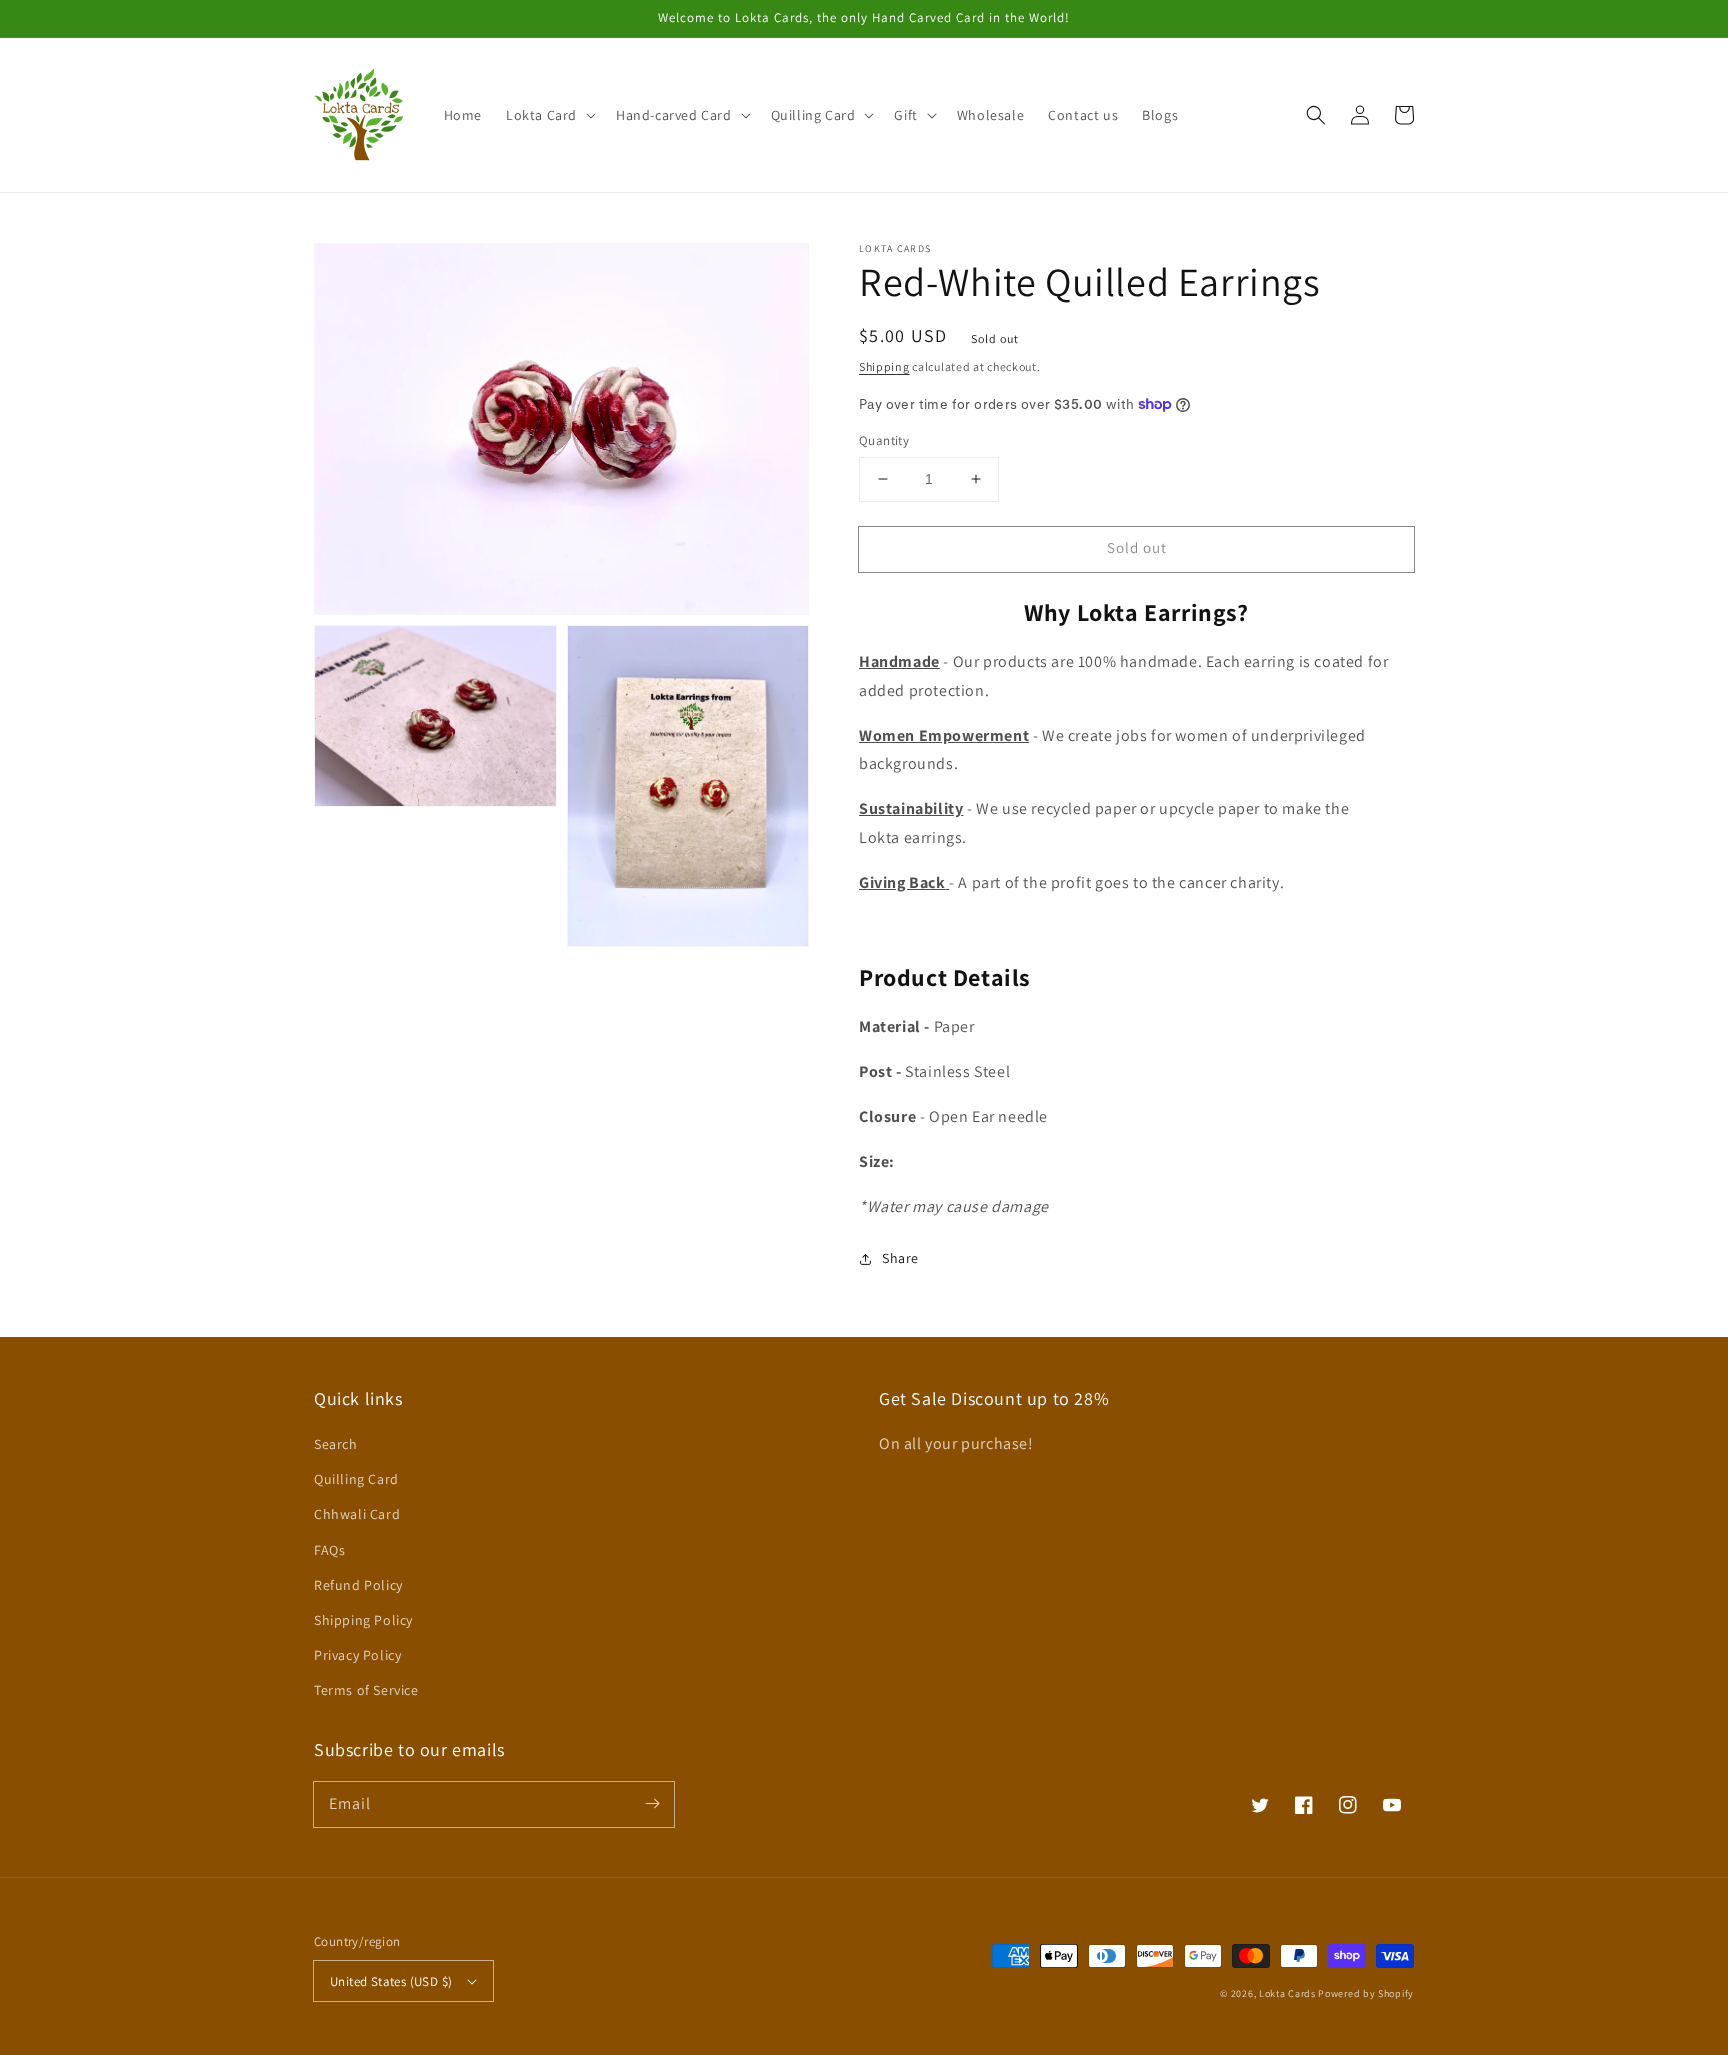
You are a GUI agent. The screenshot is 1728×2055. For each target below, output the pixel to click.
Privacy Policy (357, 1655)
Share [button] (900, 1258)
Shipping (884, 366)
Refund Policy (358, 1585)
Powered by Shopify (1366, 1993)
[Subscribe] (652, 1804)
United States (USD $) (391, 1981)
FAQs (329, 1550)
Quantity (884, 440)
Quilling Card (356, 1479)
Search (336, 1444)
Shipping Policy (363, 1620)
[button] (549, 115)
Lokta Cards (1287, 1993)
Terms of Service (366, 1690)
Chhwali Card (357, 1514)
